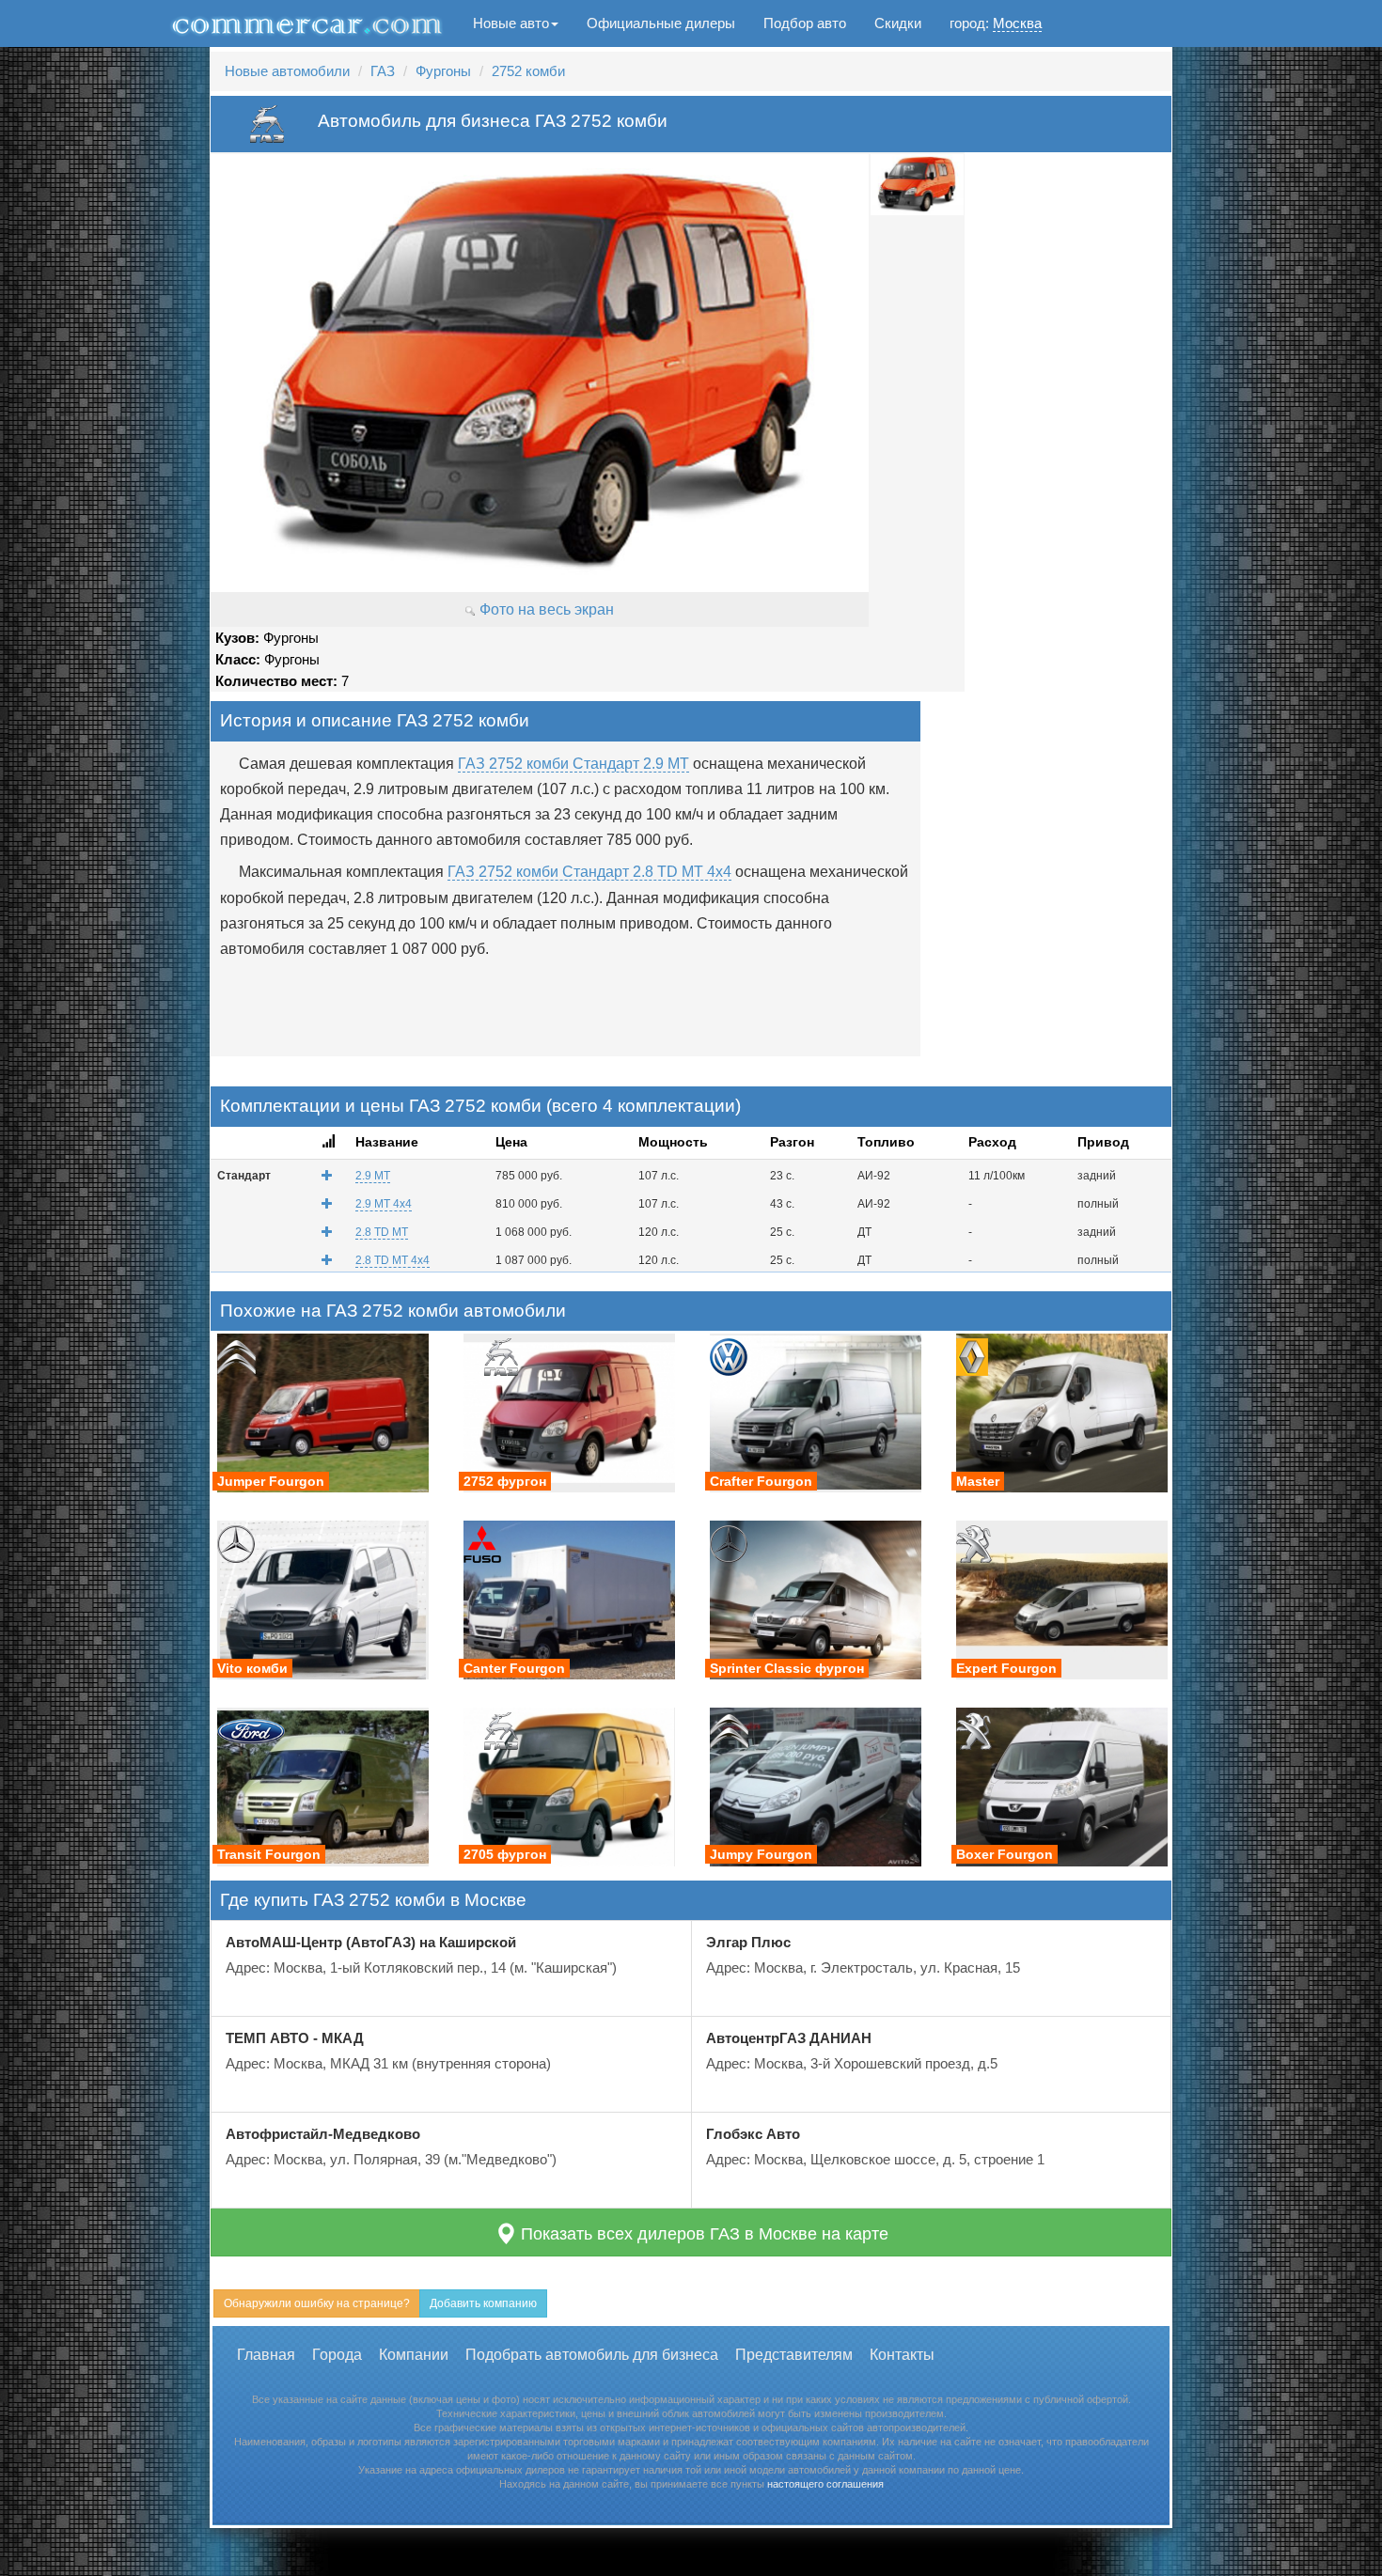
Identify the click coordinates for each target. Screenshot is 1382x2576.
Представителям (794, 2355)
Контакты (902, 2355)
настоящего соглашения (825, 2484)
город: (996, 23)
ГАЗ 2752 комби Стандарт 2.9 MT (573, 764)
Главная (266, 2355)
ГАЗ (383, 71)
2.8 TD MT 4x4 (393, 1260)
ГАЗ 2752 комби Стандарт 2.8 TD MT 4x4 (589, 872)
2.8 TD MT (382, 1232)
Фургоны (443, 71)
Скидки (898, 23)
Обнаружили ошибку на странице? (317, 2303)
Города (337, 2355)
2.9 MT (373, 1176)
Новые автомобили (287, 71)
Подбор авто (805, 23)
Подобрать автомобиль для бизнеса (592, 2355)
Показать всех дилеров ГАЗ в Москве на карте (702, 2234)
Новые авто (511, 23)
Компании (414, 2355)
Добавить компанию (483, 2303)
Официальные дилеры (661, 23)
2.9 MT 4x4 (384, 1204)
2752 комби (528, 71)
